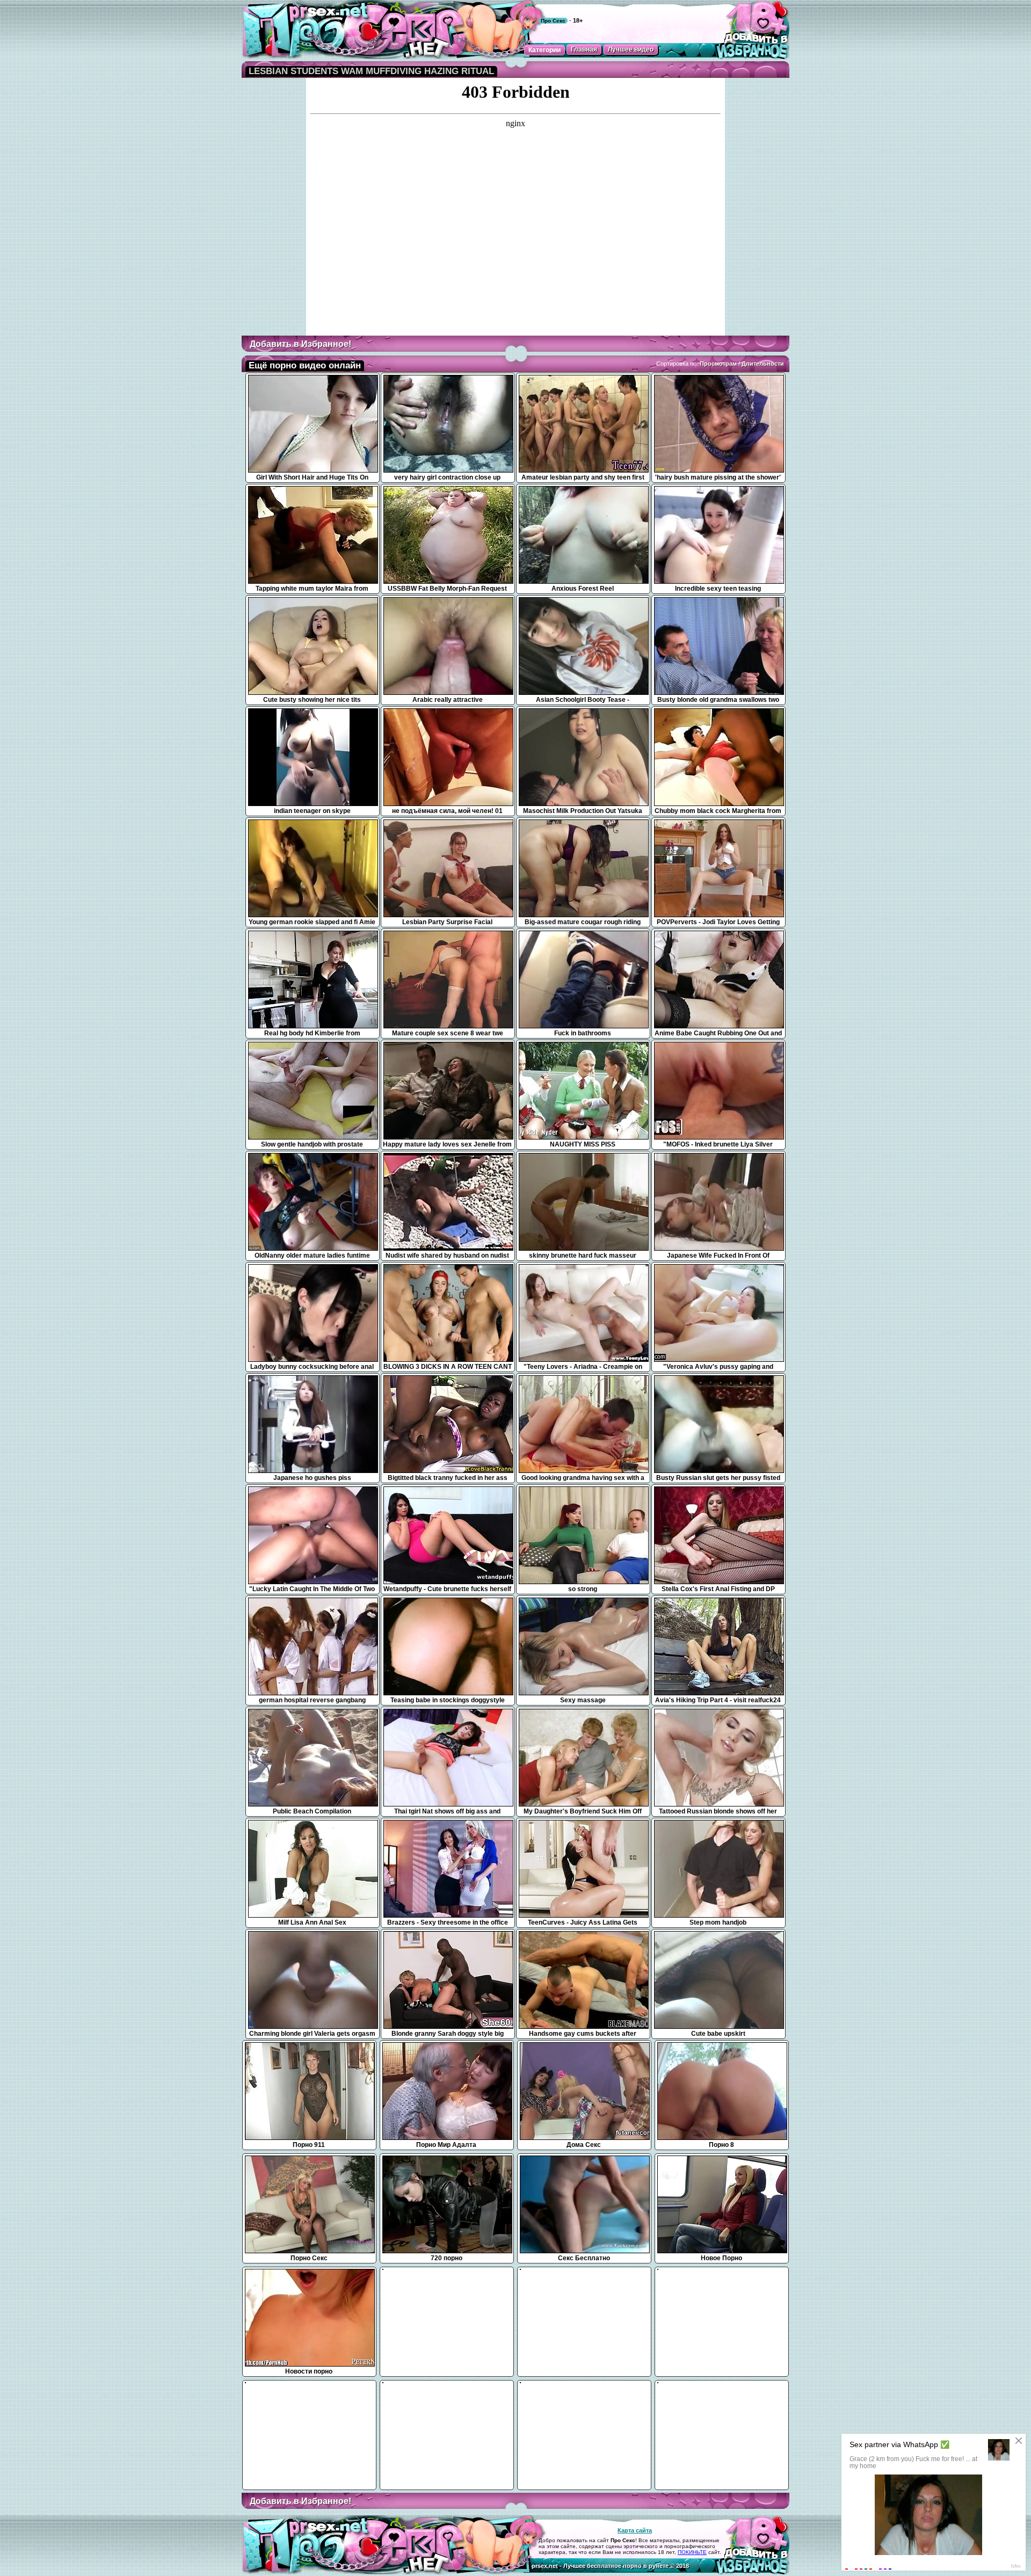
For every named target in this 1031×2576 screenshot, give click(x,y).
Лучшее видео (631, 49)
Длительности (763, 364)
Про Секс (553, 21)
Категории (544, 50)
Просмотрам (718, 364)
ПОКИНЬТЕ (692, 2552)
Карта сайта (635, 2530)
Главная (584, 49)
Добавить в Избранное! (300, 344)
